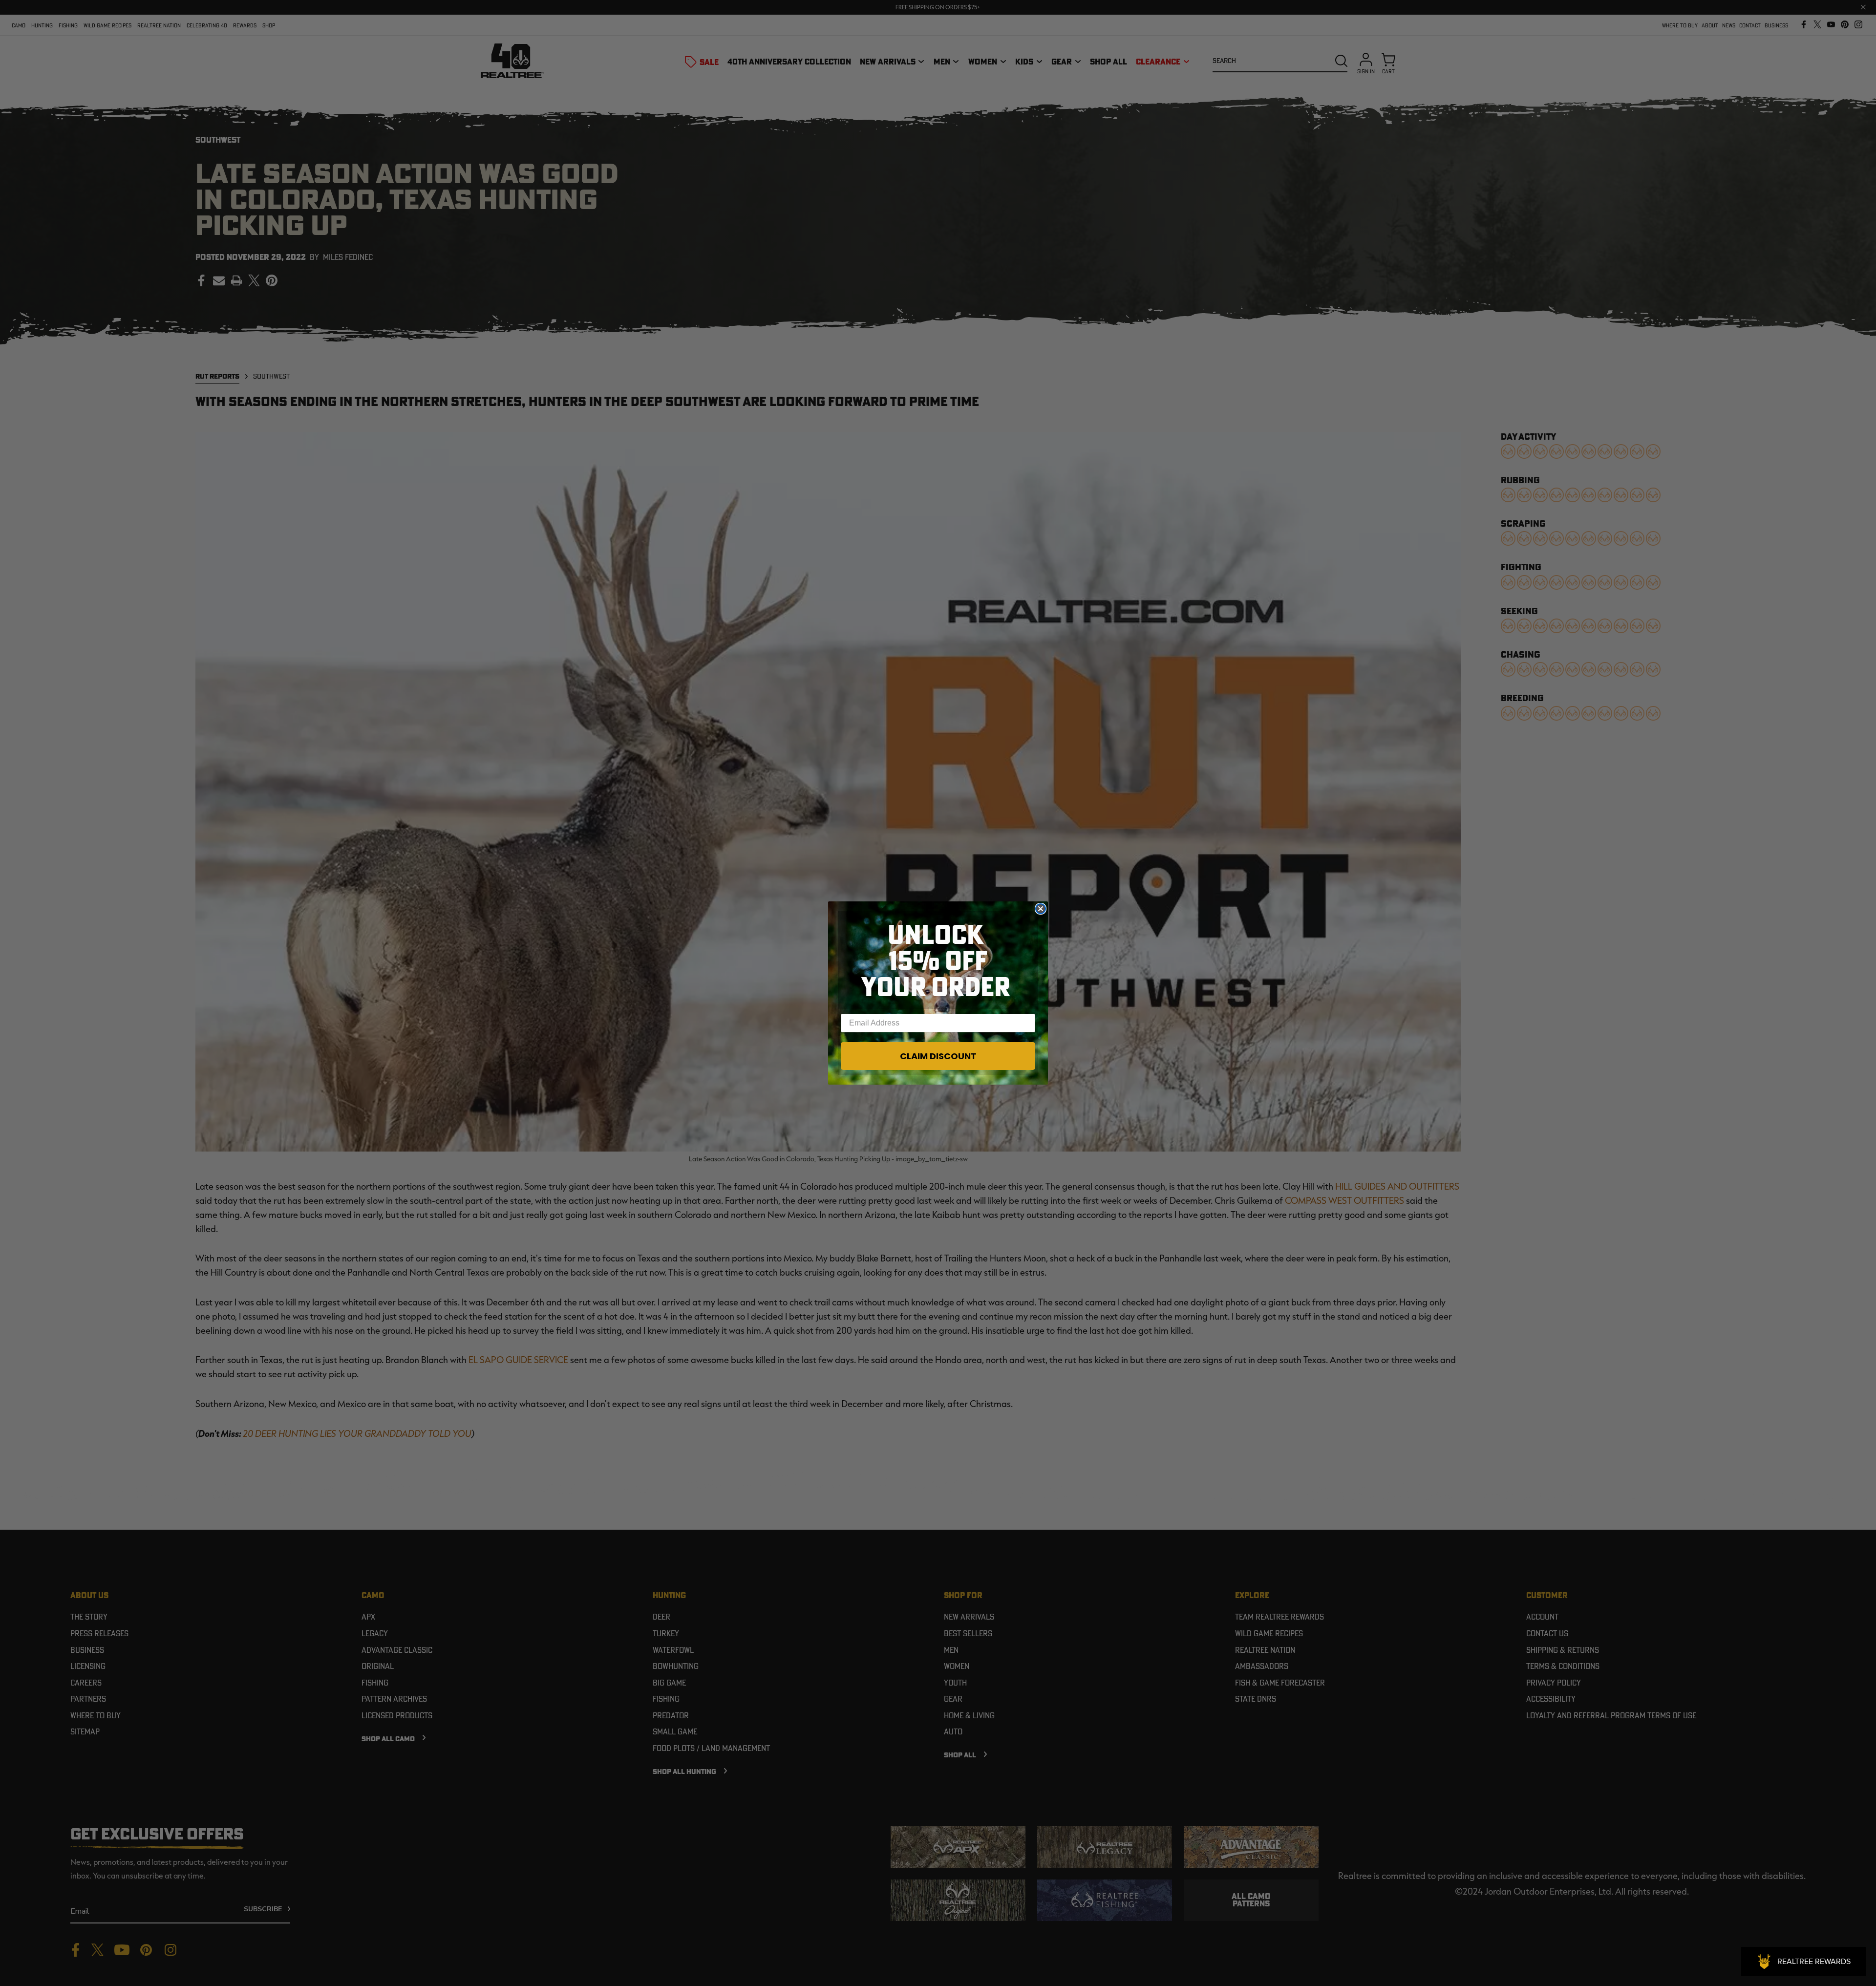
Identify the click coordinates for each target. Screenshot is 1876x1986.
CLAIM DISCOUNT (938, 1056)
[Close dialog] (1041, 909)
